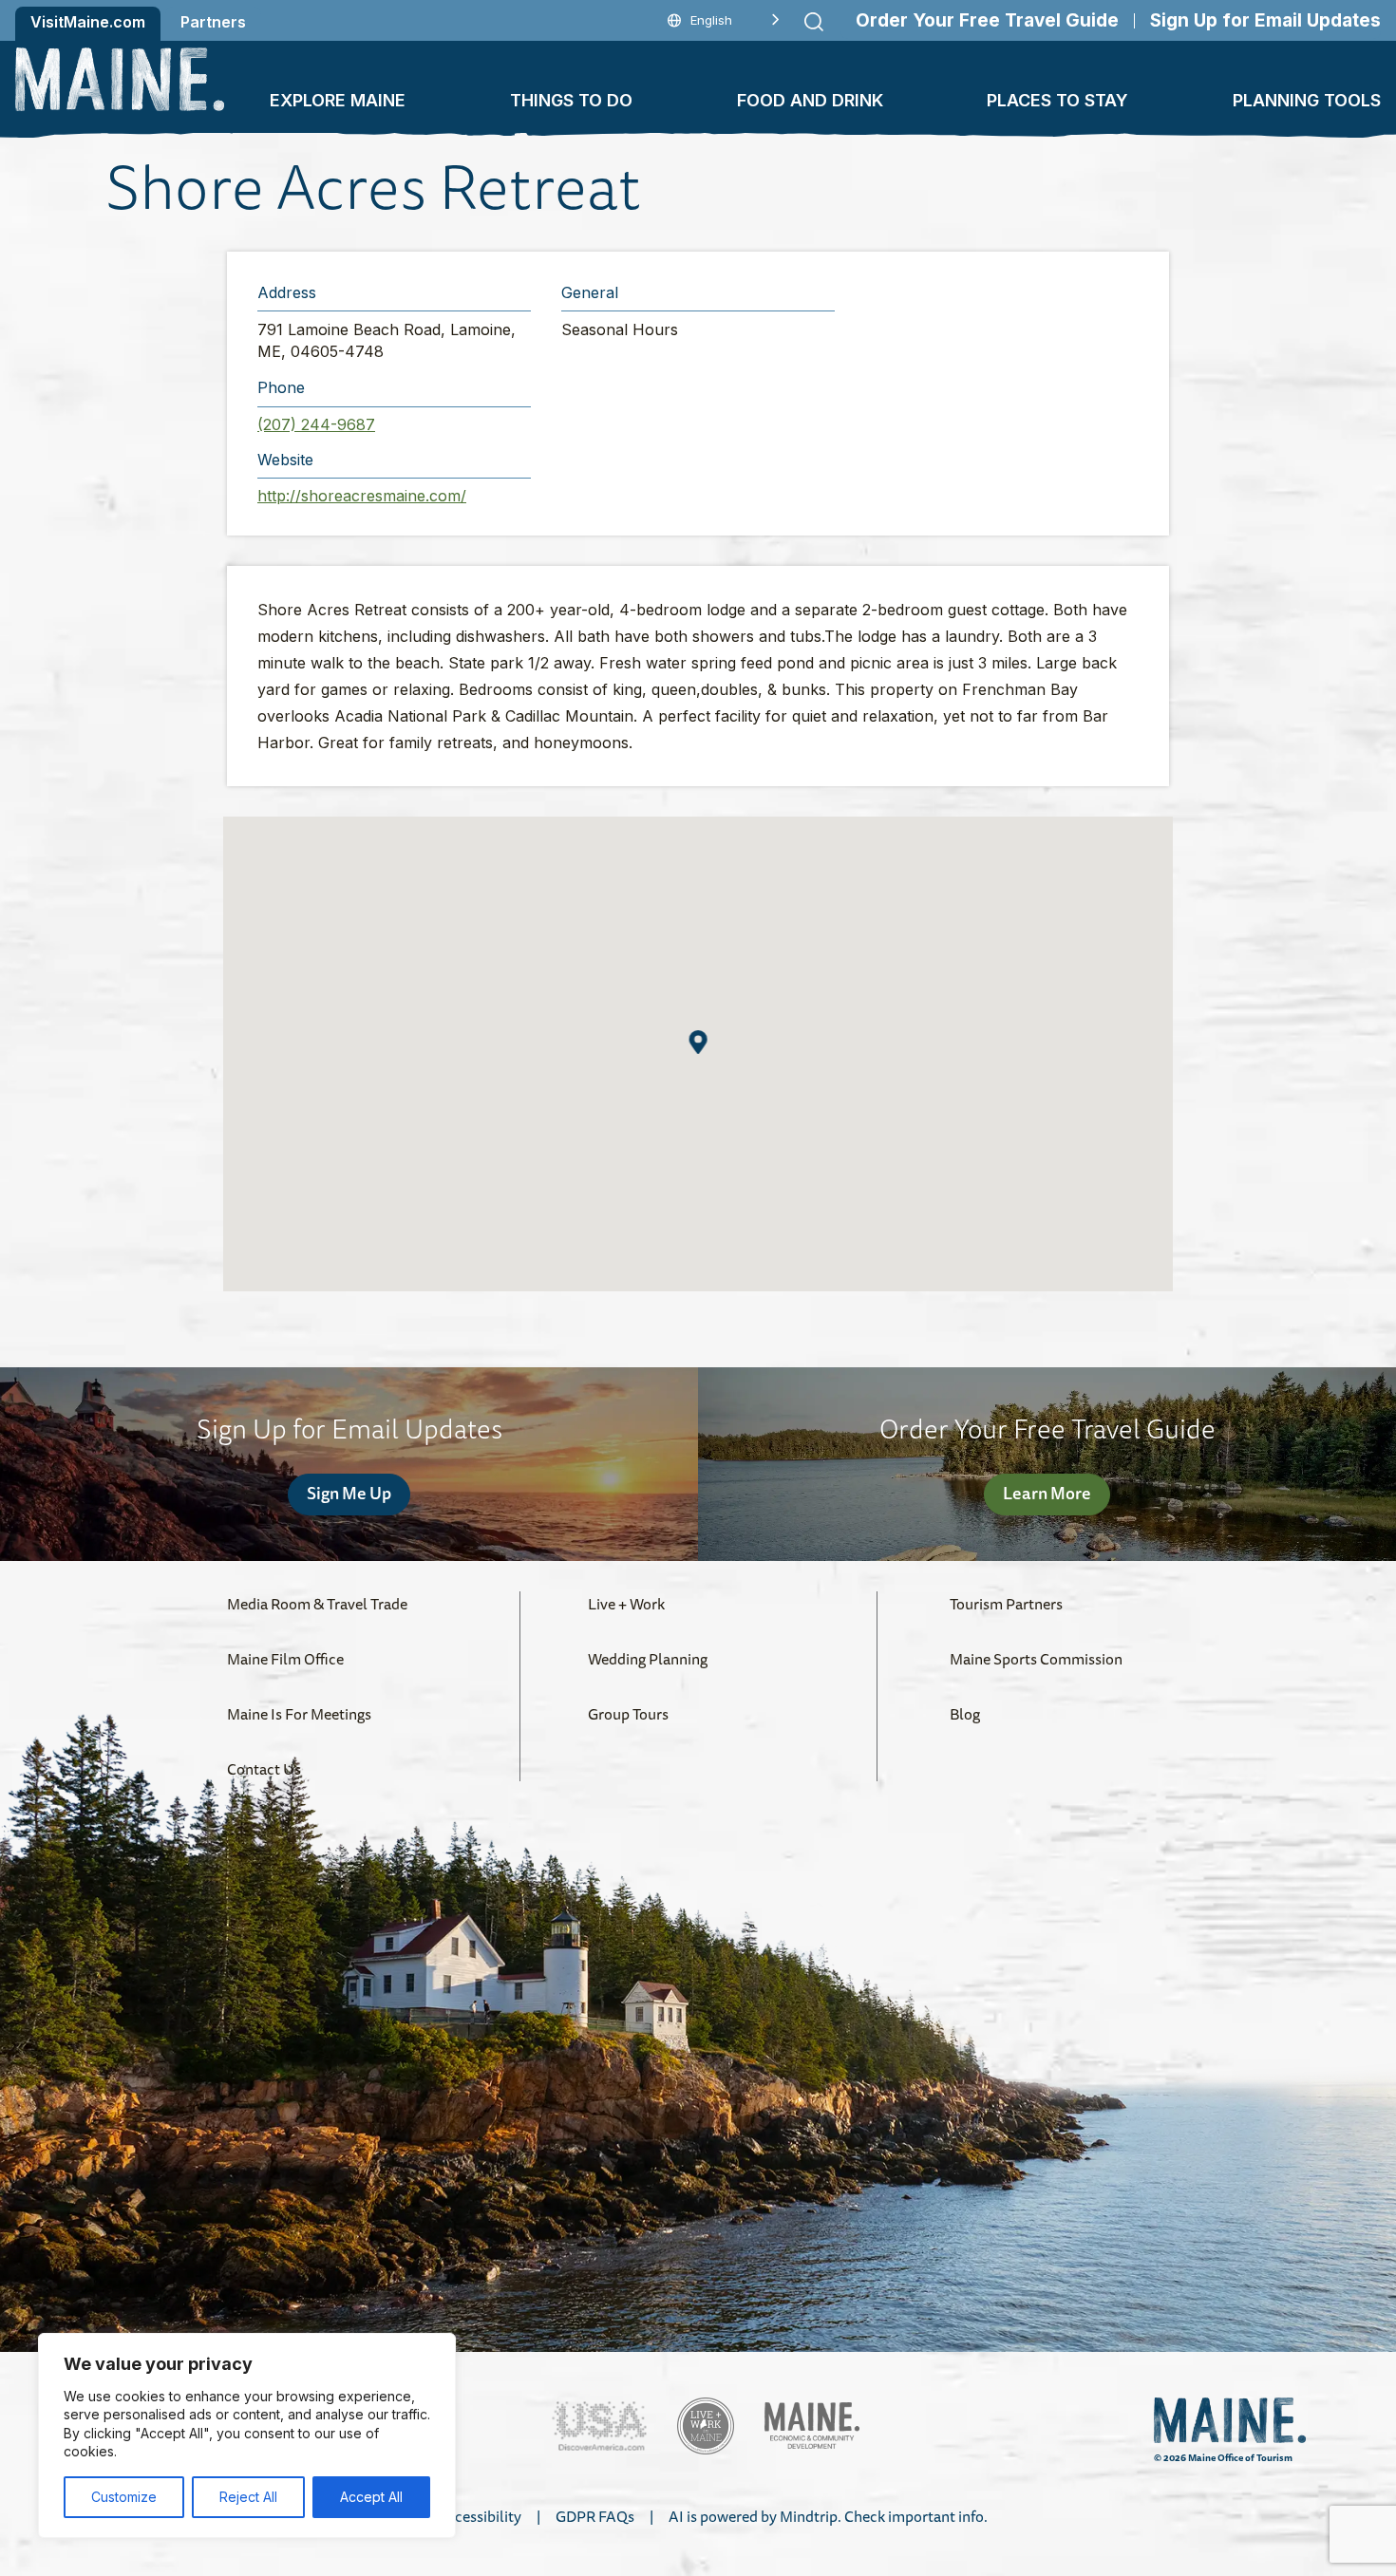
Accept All (371, 2497)
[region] (247, 2435)
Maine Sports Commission (1036, 1659)
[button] (698, 1042)
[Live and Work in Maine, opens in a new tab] (706, 2426)
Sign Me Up (349, 1493)
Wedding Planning (648, 1659)
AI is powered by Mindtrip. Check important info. (828, 2516)
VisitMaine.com (88, 22)
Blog (965, 1714)
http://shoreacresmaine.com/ (362, 496)
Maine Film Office (285, 1659)
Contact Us (264, 1769)
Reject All (248, 2497)
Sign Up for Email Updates (1265, 20)
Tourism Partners (1006, 1604)
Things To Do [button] (571, 100)
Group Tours (628, 1714)
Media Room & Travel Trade (317, 1604)
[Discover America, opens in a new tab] (599, 2426)
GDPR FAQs (595, 2516)
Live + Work (626, 1604)
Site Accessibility (465, 2516)
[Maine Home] (120, 79)
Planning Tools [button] (1307, 100)
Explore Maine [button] (338, 100)
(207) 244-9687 (316, 424)
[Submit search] (814, 22)
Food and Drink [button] (810, 100)
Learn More (1047, 1493)
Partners (213, 22)
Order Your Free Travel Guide (987, 20)
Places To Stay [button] (1057, 100)
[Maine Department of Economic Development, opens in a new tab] (812, 2426)
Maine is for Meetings (299, 1714)
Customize (124, 2497)
